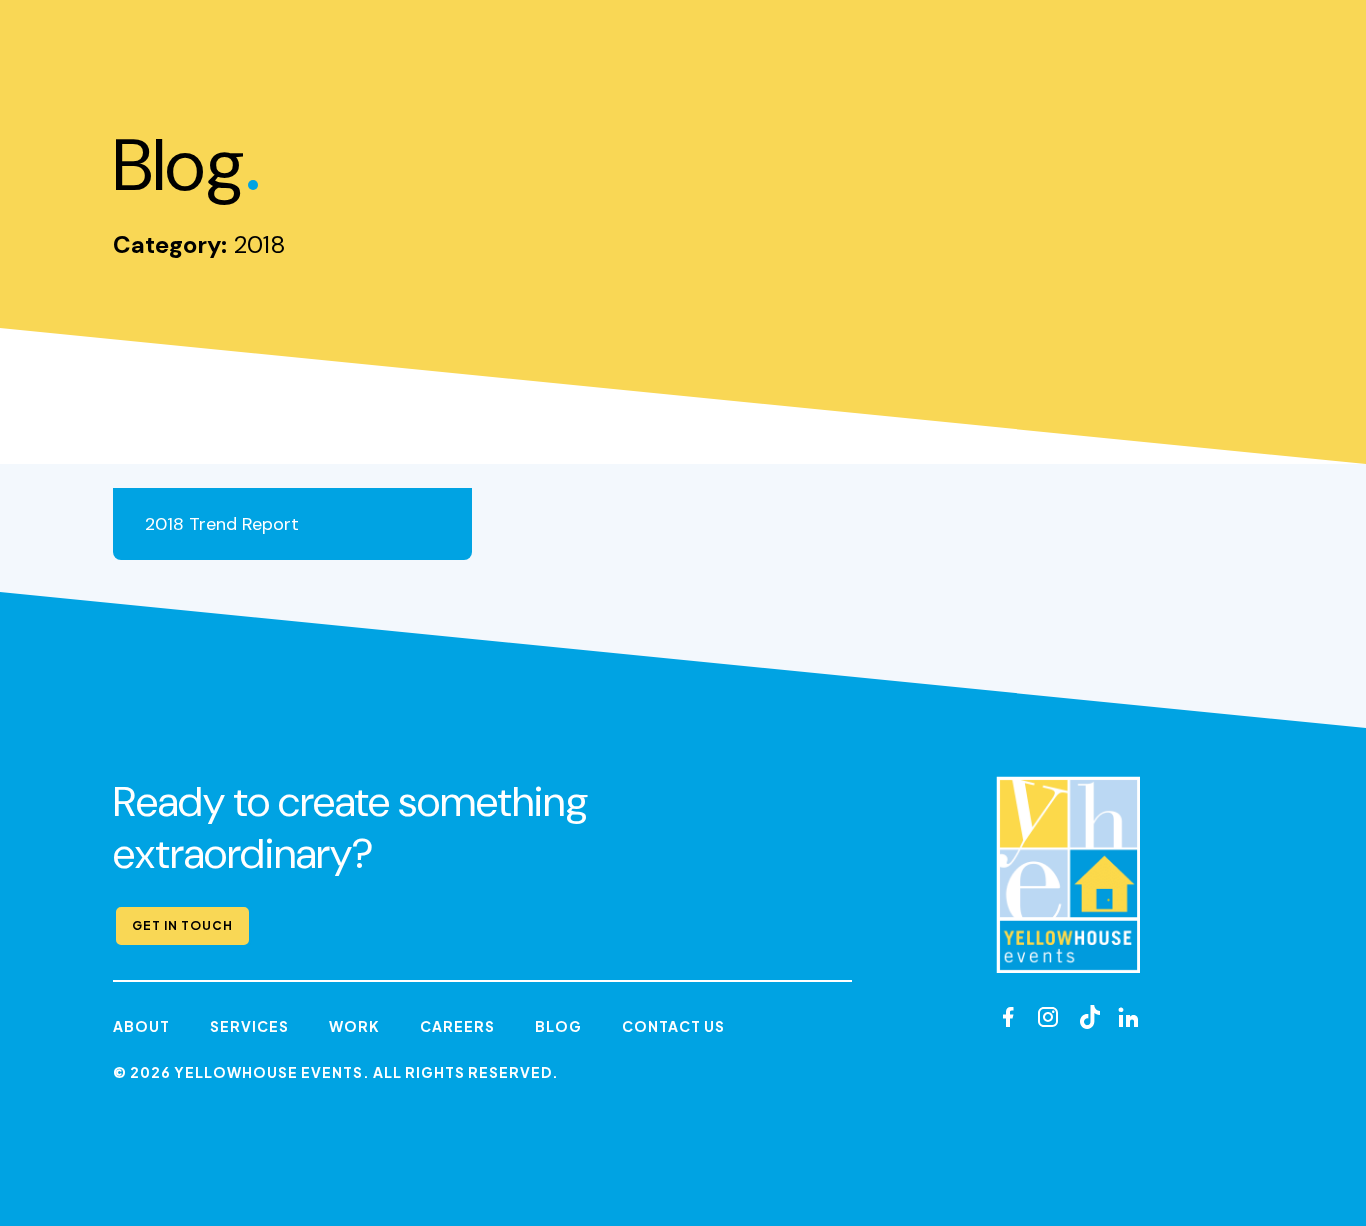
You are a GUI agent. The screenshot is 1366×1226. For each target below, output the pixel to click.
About (141, 1026)
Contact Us (673, 1026)
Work (354, 1026)
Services (249, 1026)
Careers (457, 1026)
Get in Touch (182, 925)
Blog (558, 1026)
